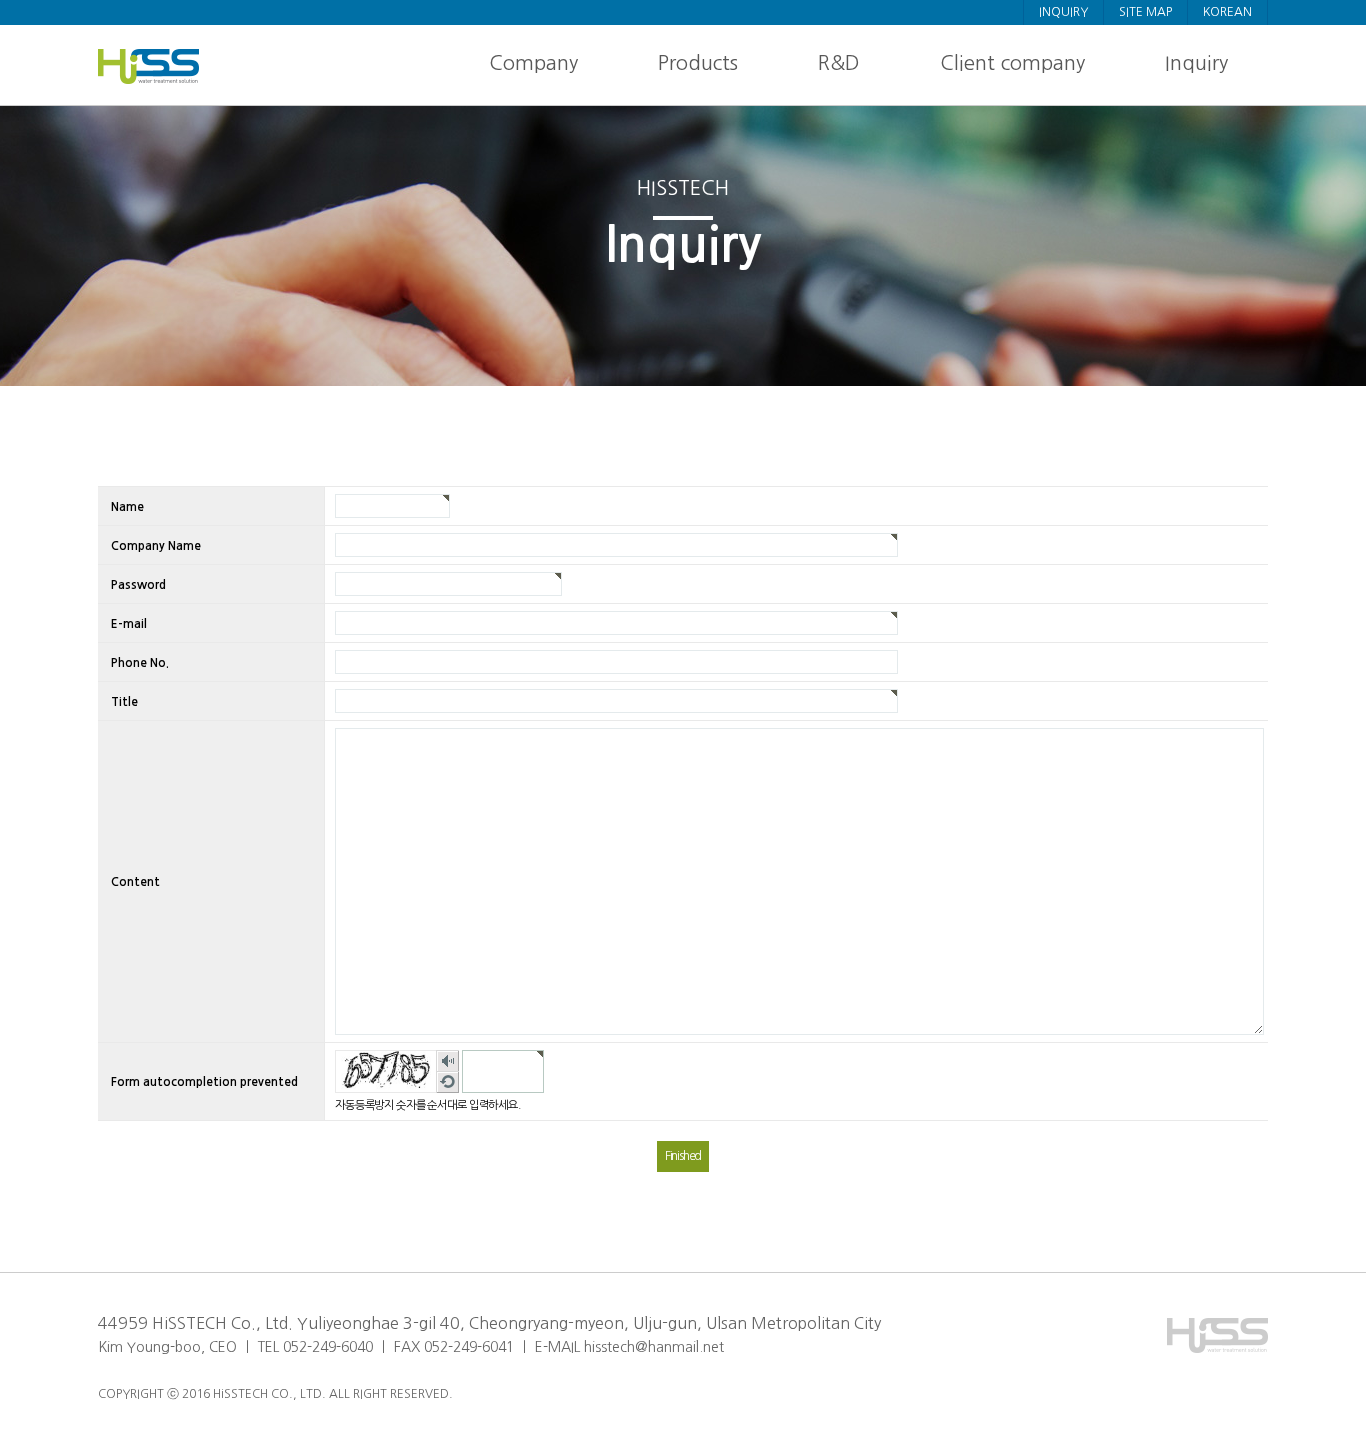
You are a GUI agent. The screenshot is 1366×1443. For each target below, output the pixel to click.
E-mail (129, 623)
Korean (1227, 12)
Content (135, 882)
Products (698, 63)
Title (124, 701)
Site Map (1145, 12)
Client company (1012, 63)
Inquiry (1063, 12)
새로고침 (447, 1082)
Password (138, 584)
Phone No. (140, 662)
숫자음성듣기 (447, 1061)
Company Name (156, 545)
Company (533, 63)
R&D (839, 63)
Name (127, 506)
